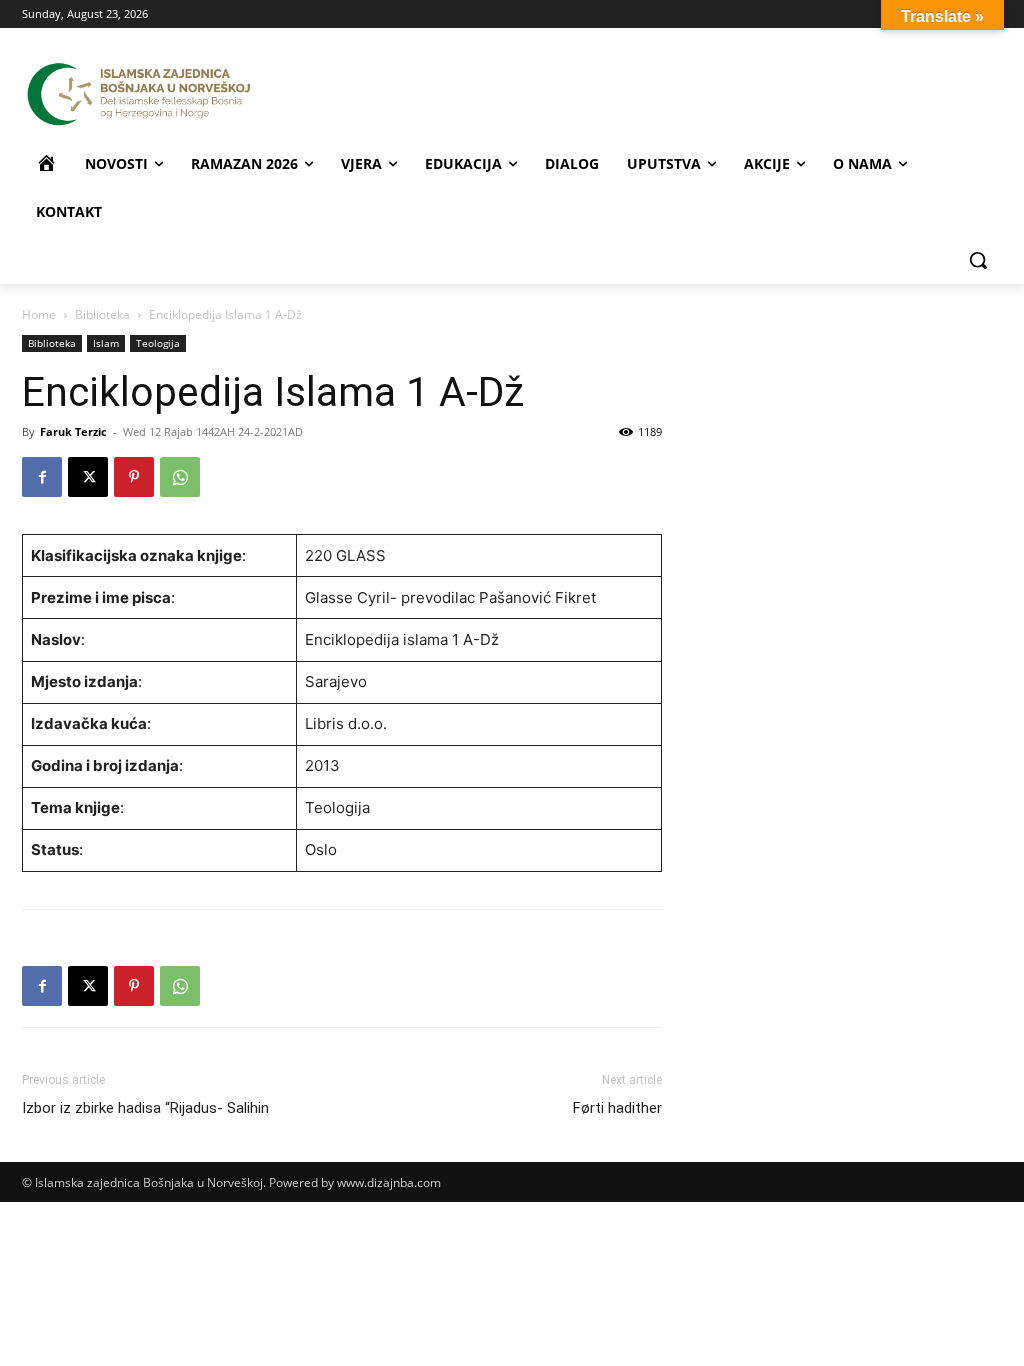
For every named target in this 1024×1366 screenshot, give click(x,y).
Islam (106, 343)
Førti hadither (617, 1108)
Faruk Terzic (73, 431)
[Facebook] (42, 477)
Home (39, 314)
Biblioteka (102, 314)
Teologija (158, 343)
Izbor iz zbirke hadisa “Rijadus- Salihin (145, 1108)
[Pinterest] (134, 477)
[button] (978, 260)
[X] (88, 477)
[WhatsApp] (180, 477)
